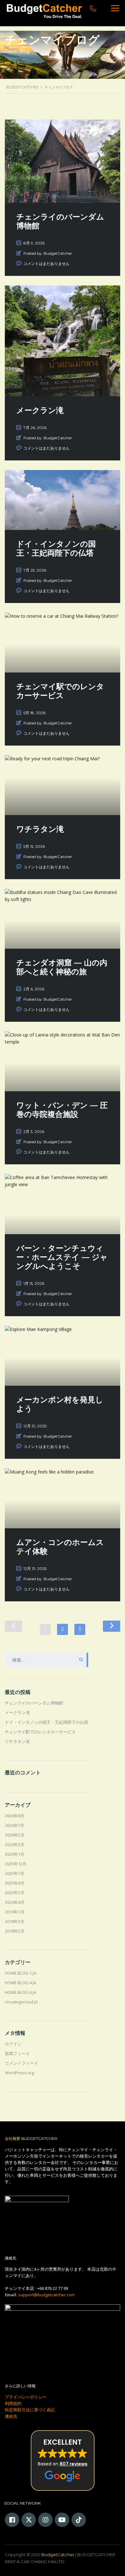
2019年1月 (15, 1912)
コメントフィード (21, 2063)
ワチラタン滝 (17, 1741)
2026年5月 (15, 1835)
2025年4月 (15, 1883)
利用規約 (13, 2403)
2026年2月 (15, 1845)
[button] (63, 2460)
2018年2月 (15, 1931)
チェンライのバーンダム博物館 (34, 1703)
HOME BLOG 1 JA (21, 1973)
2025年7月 (15, 1873)
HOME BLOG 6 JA (21, 1992)
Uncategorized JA (21, 2002)
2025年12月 (16, 1864)
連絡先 (11, 2416)
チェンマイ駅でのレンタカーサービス (40, 1732)
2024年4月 (15, 1902)
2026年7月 (15, 1825)
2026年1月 (15, 1854)
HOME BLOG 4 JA (21, 1983)
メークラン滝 (17, 1713)
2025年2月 (15, 1893)
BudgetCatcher (58, 2555)
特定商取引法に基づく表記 (30, 2410)
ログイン (13, 2044)
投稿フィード (17, 2053)
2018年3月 (15, 1921)
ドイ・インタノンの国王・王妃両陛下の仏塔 (46, 1722)
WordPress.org (19, 2073)
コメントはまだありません (46, 264)
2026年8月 (15, 1816)
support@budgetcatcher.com (46, 2295)
